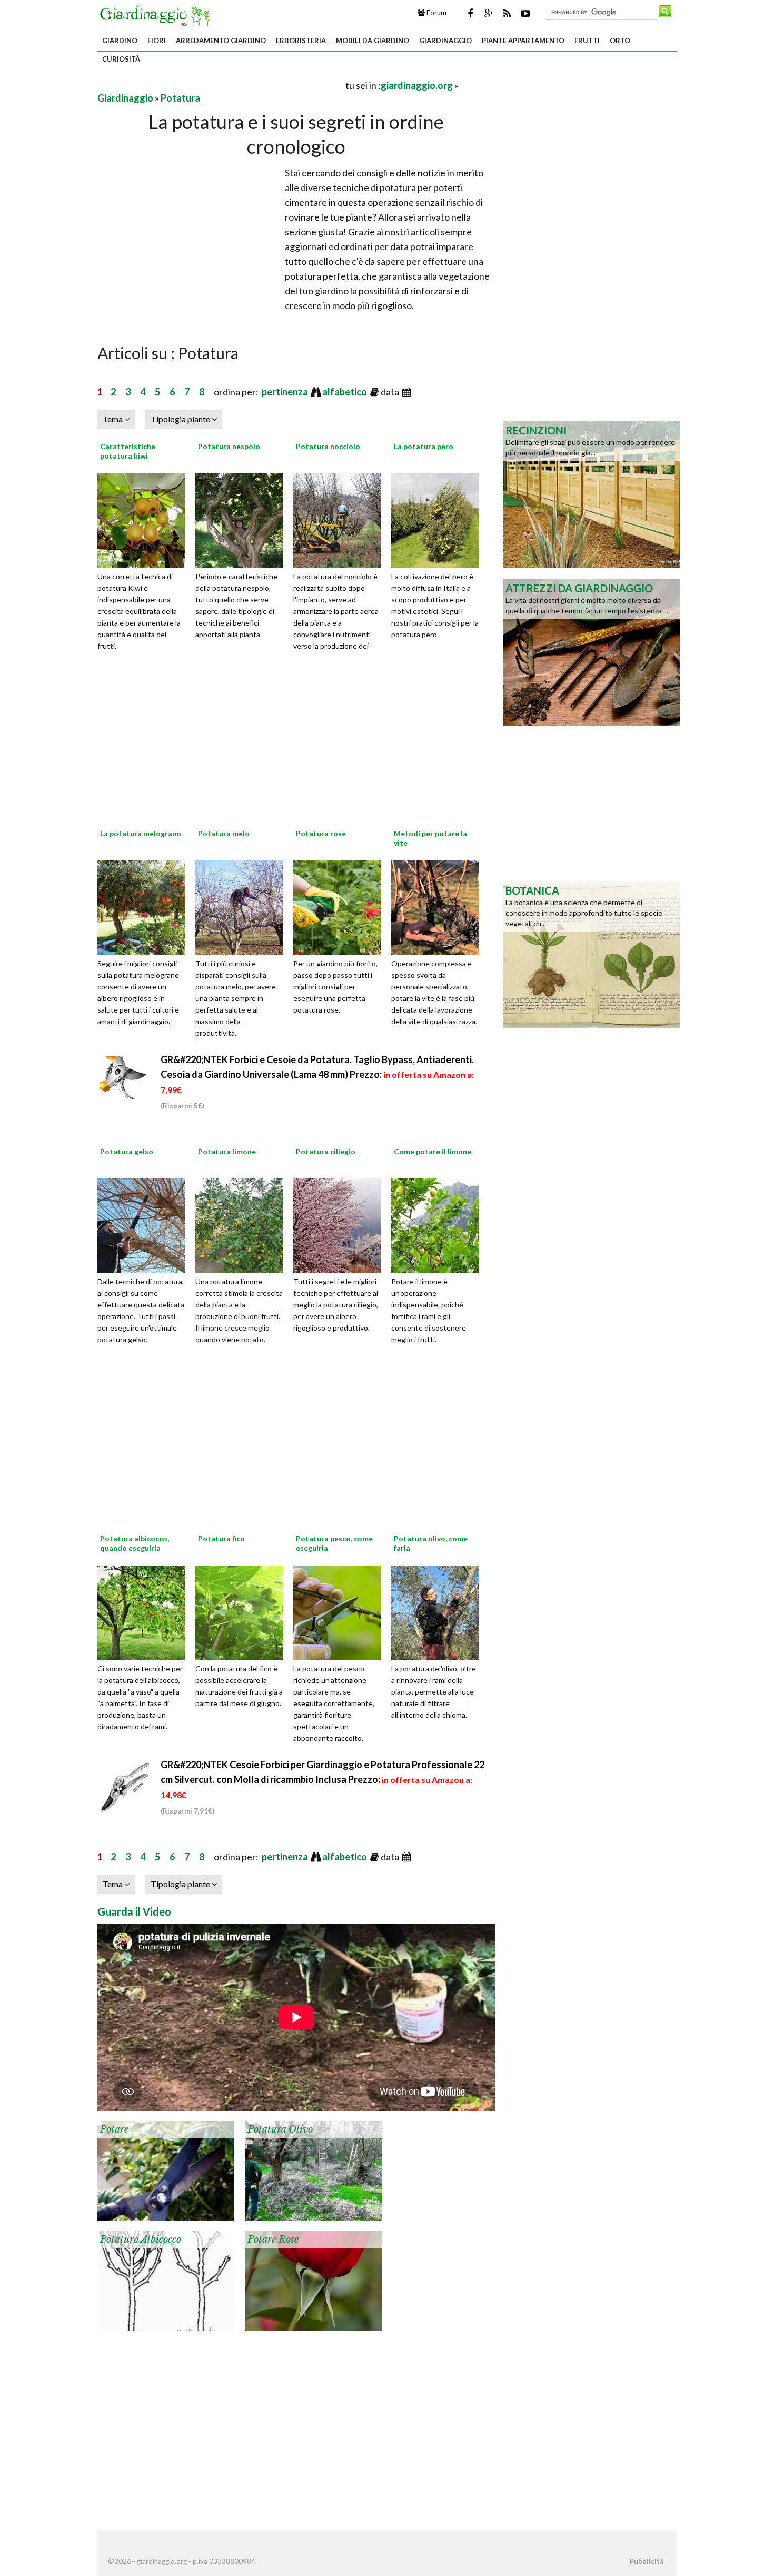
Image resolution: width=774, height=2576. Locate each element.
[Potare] (166, 2169)
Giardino (120, 41)
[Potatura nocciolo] (341, 519)
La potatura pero (424, 446)
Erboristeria (301, 41)
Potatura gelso (127, 1151)
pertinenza (286, 392)
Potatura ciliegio (326, 1151)
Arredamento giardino (221, 41)
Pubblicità (647, 2561)
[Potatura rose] (341, 906)
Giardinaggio (445, 41)
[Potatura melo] (243, 906)
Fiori (157, 41)
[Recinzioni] (591, 493)
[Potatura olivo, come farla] (439, 1611)
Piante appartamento (523, 41)
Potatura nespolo (229, 446)
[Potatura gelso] (145, 1224)
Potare (114, 2129)
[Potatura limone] (243, 1224)
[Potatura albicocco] (166, 2280)
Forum (436, 13)
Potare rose (273, 2240)
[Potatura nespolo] (243, 519)
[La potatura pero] (439, 519)
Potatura (180, 98)
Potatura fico (221, 1538)
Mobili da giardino (373, 41)
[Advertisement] (221, 85)
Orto (620, 41)
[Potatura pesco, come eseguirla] (341, 1611)
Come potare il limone (433, 1151)
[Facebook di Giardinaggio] (470, 13)
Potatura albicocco (141, 2240)
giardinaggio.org (417, 85)
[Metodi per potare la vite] (439, 906)
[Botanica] (591, 954)
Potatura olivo (280, 2129)
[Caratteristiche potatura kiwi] (145, 519)
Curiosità (121, 59)
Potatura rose (321, 833)
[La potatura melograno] (145, 906)
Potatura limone (227, 1151)
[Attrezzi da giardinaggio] (591, 651)
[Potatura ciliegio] (341, 1224)
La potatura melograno (141, 833)
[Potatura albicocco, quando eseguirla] (145, 1611)
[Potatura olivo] (313, 2169)
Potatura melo (224, 833)
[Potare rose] (313, 2280)
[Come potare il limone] (439, 1224)
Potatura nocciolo (328, 446)
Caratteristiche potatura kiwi (128, 451)
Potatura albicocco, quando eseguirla (135, 1543)
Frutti (587, 41)
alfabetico (345, 392)
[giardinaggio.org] (157, 15)
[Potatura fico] (243, 1611)
